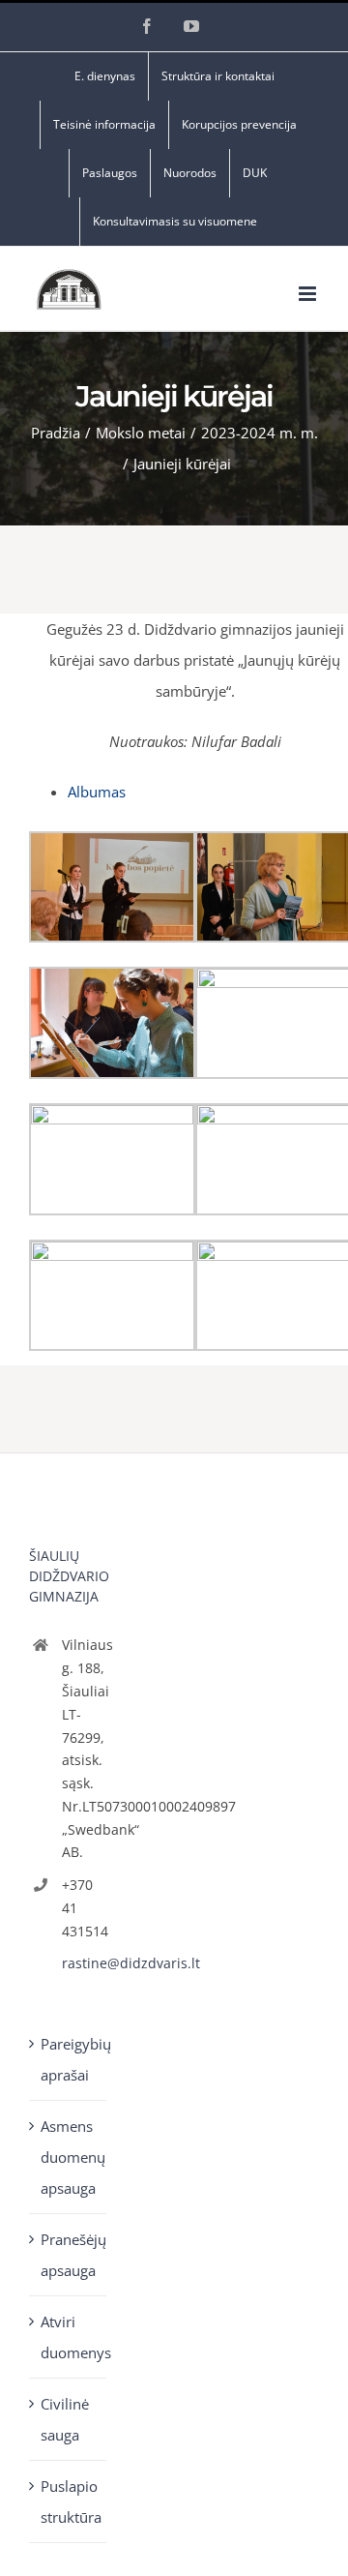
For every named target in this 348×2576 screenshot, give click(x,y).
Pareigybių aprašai (69, 2059)
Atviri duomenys (69, 2337)
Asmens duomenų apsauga (69, 2157)
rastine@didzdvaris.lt (84, 1963)
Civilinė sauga (65, 2419)
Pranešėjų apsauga (69, 2255)
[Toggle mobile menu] (309, 294)
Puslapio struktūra (69, 2501)
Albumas (97, 792)
